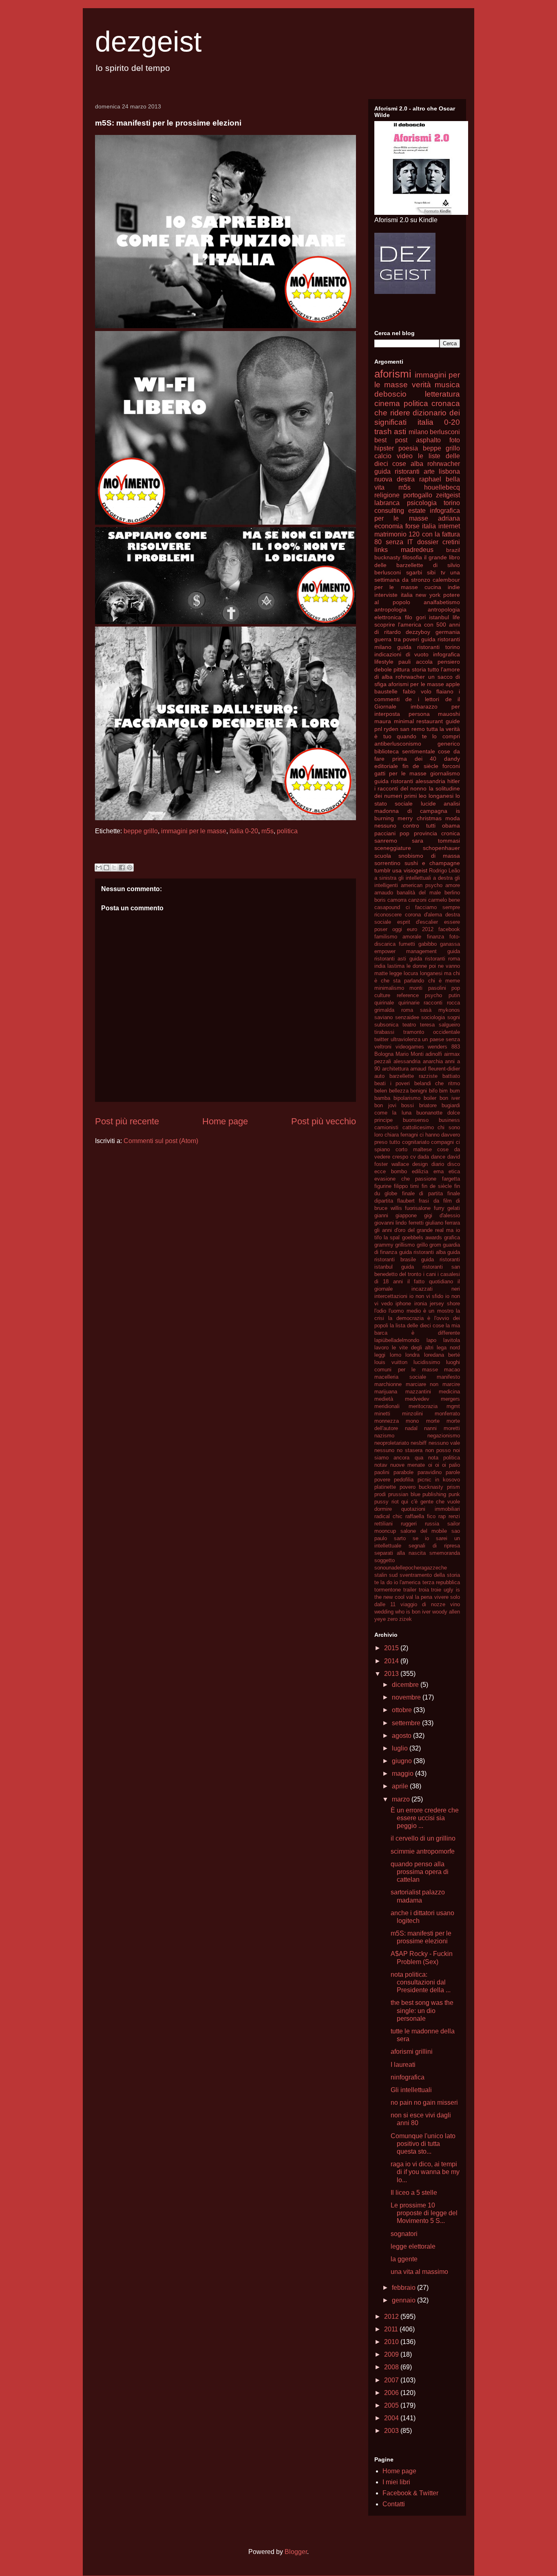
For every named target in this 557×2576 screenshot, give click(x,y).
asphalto (428, 440)
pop (404, 833)
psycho (433, 995)
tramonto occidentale (432, 1032)
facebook (449, 929)
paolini (382, 1472)
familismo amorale (398, 937)
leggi (380, 1355)
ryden (391, 729)
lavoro (381, 1348)
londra (412, 1355)
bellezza (399, 1091)
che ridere (392, 413)
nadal (411, 1428)
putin (454, 995)
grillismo (405, 1245)
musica (447, 385)
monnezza (387, 1421)
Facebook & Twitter (410, 2493)
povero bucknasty (422, 1487)
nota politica (444, 1458)
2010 (392, 2342)
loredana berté (442, 1355)
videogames (410, 1047)
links (381, 550)
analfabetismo (442, 602)
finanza (435, 937)
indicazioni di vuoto (401, 654)
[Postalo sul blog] (106, 867)
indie (454, 587)
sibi (431, 572)
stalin (381, 1575)
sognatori (404, 2234)
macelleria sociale (400, 1377)
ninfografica (408, 2077)
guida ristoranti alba (422, 1252)
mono (412, 1421)
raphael (430, 479)
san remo (412, 729)
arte (429, 471)
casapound (387, 907)
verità (421, 385)
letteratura (442, 394)
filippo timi (406, 1186)
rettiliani (383, 1524)
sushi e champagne (432, 863)
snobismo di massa (429, 856)
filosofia (412, 557)
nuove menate (408, 1465)
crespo (400, 1157)
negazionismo (444, 1436)
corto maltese (414, 1149)
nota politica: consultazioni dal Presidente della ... (421, 1982)
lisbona (449, 471)
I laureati (403, 2065)
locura (411, 973)
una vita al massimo (419, 2272)
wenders (438, 1047)
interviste (386, 595)
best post (391, 440)
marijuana (386, 1392)
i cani (430, 1274)
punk (454, 1494)
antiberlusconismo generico (417, 744)
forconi (451, 766)
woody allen (446, 1612)
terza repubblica (441, 1582)
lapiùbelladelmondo (397, 1340)
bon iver (450, 1098)
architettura (395, 1069)
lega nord (448, 1348)
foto (455, 440)
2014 (392, 1661)
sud (393, 1575)
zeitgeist (448, 495)
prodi (380, 1494)
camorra (397, 900)
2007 (392, 2380)
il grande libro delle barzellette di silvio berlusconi (417, 565)
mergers (450, 1399)
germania (448, 632)
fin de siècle (420, 766)
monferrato (447, 1414)
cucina (433, 587)
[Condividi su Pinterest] (130, 867)
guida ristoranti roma (435, 959)
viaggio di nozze (423, 1604)
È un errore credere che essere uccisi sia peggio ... (425, 1818)
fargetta (451, 1179)
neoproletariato (392, 1443)
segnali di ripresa (434, 1546)
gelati (454, 1208)
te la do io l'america (397, 1582)
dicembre (406, 1685)
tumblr (382, 870)
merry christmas (419, 818)
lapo (431, 1340)
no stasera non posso (424, 1450)
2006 (392, 2393)
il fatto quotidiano (430, 1281)
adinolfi (434, 1054)
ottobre (403, 1710)
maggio (403, 1774)
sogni (454, 1017)
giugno (403, 1761)
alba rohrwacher (435, 464)
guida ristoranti (397, 471)
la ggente (404, 2259)
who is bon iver (413, 1612)
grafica (452, 1237)
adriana (449, 518)
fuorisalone (418, 1208)
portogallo (418, 495)
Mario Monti (410, 1054)
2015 (392, 1648)
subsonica (386, 1025)
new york (428, 595)
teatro (409, 1025)
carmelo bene (444, 900)
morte (433, 1421)
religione (387, 495)
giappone (406, 1215)
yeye (380, 1619)
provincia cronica (437, 833)
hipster (384, 448)
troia (424, 1590)
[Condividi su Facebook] (122, 867)
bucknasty (387, 557)
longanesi (431, 973)
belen (381, 1091)
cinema (387, 403)
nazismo (384, 1436)
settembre (407, 1723)
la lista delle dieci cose (417, 1326)
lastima (396, 966)
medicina (449, 1392)
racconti (433, 1003)
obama (451, 826)
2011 (392, 2329)
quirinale (384, 1003)
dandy (452, 759)
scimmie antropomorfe (423, 1851)
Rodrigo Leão (444, 871)
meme (453, 981)
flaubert (406, 1201)
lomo (396, 1355)
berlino (452, 893)
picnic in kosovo (439, 1480)
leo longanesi (436, 796)
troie (436, 1590)
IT (410, 542)
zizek (406, 1619)
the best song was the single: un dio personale (422, 2010)
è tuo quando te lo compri (417, 736)
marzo (402, 1799)
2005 (392, 2405)
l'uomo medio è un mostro (421, 1311)
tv (443, 572)
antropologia (390, 609)
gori (421, 617)
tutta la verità (443, 729)
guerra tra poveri (397, 639)
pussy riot (387, 1502)
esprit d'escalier (418, 922)
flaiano (445, 691)
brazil (453, 550)
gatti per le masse (400, 773)
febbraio (404, 2288)
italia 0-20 (244, 831)
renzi (454, 1516)
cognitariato (416, 1142)
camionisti (386, 1127)
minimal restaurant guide (427, 721)
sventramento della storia (430, 1575)
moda (453, 818)
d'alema (433, 915)
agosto (402, 1736)
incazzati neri (436, 1289)
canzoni (417, 900)
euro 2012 (420, 929)
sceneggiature (393, 848)
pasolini (437, 988)
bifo (433, 1091)
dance (438, 1157)
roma (407, 1010)
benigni (419, 1091)
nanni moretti (442, 1428)
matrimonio (390, 534)
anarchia (433, 1061)
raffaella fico (420, 1516)
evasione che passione (405, 1179)
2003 (392, 2431)
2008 (392, 2367)
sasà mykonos (440, 1010)
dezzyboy (418, 632)
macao (452, 1370)
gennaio (404, 2300)
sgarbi (414, 572)
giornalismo (445, 773)
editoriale (386, 766)
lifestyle (384, 662)
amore (453, 885)
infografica (446, 654)
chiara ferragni (401, 1135)
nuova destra (395, 479)
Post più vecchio (324, 1121)
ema (439, 1171)
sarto (400, 1538)
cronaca (446, 403)
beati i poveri (392, 1083)
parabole (403, 1472)
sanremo (386, 841)
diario (438, 1164)
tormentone (388, 1590)
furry (439, 1208)
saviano (383, 1017)
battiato (451, 1076)
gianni (381, 1215)
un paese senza (441, 1039)
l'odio (380, 1311)
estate (417, 511)
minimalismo (389, 988)
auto (379, 1076)
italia (407, 595)
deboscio (390, 394)
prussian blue (404, 1494)
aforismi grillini (412, 2052)
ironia (421, 1303)
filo (409, 617)
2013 (392, 1674)
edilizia (420, 1171)
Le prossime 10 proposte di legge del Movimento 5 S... (424, 2213)
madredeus (417, 550)
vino (455, 1604)
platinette (385, 1487)
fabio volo (417, 691)
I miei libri (396, 2482)
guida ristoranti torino (429, 647)
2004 (392, 2418)
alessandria (407, 1061)
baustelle (386, 691)
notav (381, 1465)
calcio (383, 456)
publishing (434, 1494)
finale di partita (422, 1193)
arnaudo (384, 893)
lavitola (452, 1340)
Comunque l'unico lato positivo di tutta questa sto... (423, 2144)
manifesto (448, 1377)
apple (453, 684)
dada (423, 1157)
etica (454, 1171)
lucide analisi (440, 803)
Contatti (394, 2504)
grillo (422, 1245)
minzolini (412, 1414)
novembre (407, 1697)
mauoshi (449, 714)
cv (413, 1157)
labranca (387, 503)
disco (454, 1164)
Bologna (384, 1054)
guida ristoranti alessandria (410, 781)
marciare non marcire (433, 1384)
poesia (408, 448)
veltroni (383, 1047)
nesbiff (419, 1443)
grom (435, 1245)
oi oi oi (437, 1465)
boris (380, 900)
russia (432, 1524)
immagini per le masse (194, 831)
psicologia (422, 503)
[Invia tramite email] (99, 867)
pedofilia (404, 1480)
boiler (430, 1098)
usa (397, 870)
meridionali (387, 1406)
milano (418, 432)
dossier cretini (439, 542)
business (449, 1120)
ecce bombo (391, 1171)
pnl (378, 729)
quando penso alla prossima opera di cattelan (420, 1872)
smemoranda (445, 1553)
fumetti (407, 944)
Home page (225, 1121)
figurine (383, 1186)
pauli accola (415, 662)
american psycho (422, 885)
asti (400, 432)
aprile (401, 1786)
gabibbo (428, 944)
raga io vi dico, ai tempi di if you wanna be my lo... (425, 2172)
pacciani (385, 833)
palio (454, 1465)
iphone (403, 1303)
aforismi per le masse (416, 684)
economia (389, 526)
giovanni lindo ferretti (399, 1223)
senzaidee (407, 1017)
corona (413, 915)
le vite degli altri (413, 1348)
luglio (401, 1748)
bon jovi (385, 1105)
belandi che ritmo (437, 1083)
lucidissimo (427, 1362)
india (380, 966)
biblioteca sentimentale (405, 751)
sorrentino (387, 863)
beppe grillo (141, 831)
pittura (402, 669)
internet (449, 526)
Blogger (296, 2552)
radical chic (388, 1516)
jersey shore (445, 1303)
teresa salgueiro (440, 1025)
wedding (384, 1612)
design (420, 1164)
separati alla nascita (400, 1553)
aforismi (393, 374)
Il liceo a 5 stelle (414, 2193)
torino (452, 503)
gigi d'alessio (442, 1215)
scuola (383, 856)
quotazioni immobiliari (431, 1509)
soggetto (385, 1560)
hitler (454, 781)
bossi (408, 1105)
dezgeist (148, 42)
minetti (382, 1414)
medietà (384, 1399)
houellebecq (442, 487)
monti (416, 988)
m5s (267, 831)
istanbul (439, 617)
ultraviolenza (406, 1039)
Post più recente (127, 1121)
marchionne (388, 1384)
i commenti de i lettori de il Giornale (417, 699)
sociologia (433, 1017)
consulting (389, 511)
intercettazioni (391, 1296)
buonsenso (416, 1120)
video (405, 456)
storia (419, 669)
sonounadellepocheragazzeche (411, 1568)
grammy (384, 1245)
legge (396, 973)
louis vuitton (391, 1362)
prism (453, 1487)
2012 (392, 2317)
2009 (392, 2354)
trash (383, 432)
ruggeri (409, 1524)
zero (392, 1619)
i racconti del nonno (400, 788)
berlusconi (445, 432)
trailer (410, 1590)
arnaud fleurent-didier (435, 1069)
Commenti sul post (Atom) (161, 1141)
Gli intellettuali (411, 2090)
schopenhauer (441, 848)
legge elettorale (413, 2246)
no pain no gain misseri (424, 2103)
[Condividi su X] (114, 867)
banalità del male (419, 893)
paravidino (430, 1472)
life (456, 617)
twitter (381, 1039)
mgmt (453, 1406)
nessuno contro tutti (405, 826)
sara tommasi (436, 841)
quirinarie (409, 1003)
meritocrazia (423, 1406)
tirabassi (384, 1032)
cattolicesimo (418, 1127)
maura (383, 721)
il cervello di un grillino (423, 1838)
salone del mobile (424, 1531)
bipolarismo (407, 1098)
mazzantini (418, 1392)
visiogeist (416, 870)
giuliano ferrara (443, 1223)
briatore (428, 1105)
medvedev (417, 1399)
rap (442, 1516)
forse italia (421, 526)
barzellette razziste (413, 1076)
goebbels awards (422, 1237)
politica (287, 831)
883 (456, 1047)
